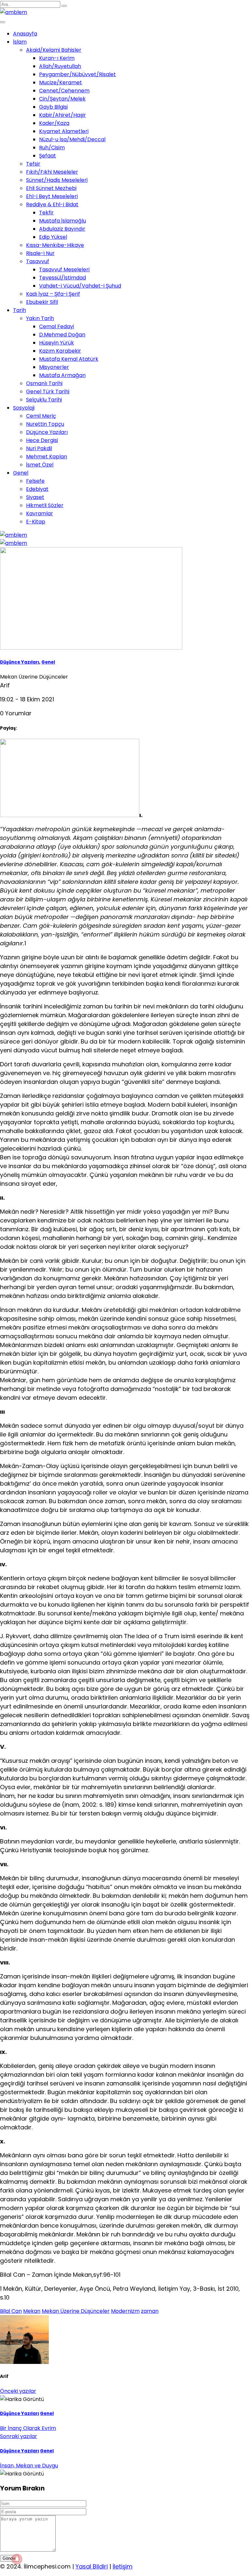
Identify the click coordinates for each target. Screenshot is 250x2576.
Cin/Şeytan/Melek (62, 99)
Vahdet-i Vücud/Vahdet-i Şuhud (80, 286)
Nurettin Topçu (45, 424)
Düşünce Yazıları (47, 432)
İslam (20, 42)
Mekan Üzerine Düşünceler (76, 2311)
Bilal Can (11, 2311)
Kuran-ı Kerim (57, 58)
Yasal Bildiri (92, 2566)
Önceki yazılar (18, 2391)
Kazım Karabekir (60, 351)
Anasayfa (25, 34)
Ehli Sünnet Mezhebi (51, 188)
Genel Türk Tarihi (48, 391)
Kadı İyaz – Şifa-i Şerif (53, 294)
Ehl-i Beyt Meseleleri (52, 196)
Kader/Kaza (54, 123)
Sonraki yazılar (19, 2436)
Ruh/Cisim (52, 148)
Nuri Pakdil (39, 448)
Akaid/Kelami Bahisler (54, 50)
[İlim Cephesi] (14, 12)
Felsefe (35, 481)
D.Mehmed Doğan (62, 335)
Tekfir (46, 213)
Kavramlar (40, 513)
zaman (150, 2311)
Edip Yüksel (53, 237)
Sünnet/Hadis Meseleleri (57, 180)
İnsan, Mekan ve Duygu (29, 2466)
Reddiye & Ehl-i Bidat (52, 204)
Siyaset (35, 497)
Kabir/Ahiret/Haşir (62, 115)
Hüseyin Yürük (56, 343)
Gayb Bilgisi (53, 107)
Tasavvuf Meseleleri (64, 270)
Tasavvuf (38, 261)
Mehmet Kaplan (47, 457)
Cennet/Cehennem (64, 91)
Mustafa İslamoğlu (62, 221)
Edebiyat (37, 489)
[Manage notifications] (17, 2559)
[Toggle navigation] (3, 22)
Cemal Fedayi (56, 326)
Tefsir (33, 164)
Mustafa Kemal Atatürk (69, 359)
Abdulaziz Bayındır (62, 229)
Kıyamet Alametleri (64, 131)
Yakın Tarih (40, 318)
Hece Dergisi (42, 440)
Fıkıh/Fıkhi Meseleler (52, 172)
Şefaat (48, 156)
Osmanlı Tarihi (44, 383)
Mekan (32, 2311)
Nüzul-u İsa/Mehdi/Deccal (72, 139)
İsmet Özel (40, 465)
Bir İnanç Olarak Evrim (28, 2428)
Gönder (9, 2558)
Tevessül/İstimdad (62, 278)
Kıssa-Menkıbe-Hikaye (55, 245)
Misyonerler (54, 367)
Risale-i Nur (40, 253)
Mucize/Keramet (61, 82)
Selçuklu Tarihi (44, 400)
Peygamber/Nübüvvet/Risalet (77, 74)
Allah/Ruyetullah (60, 66)
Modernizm (125, 2311)
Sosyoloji (24, 408)
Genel (21, 473)
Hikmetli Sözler (45, 505)
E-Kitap (36, 522)
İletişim (123, 2566)
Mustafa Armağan (62, 375)
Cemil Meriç (41, 416)
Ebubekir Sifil (42, 302)
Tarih (20, 310)
